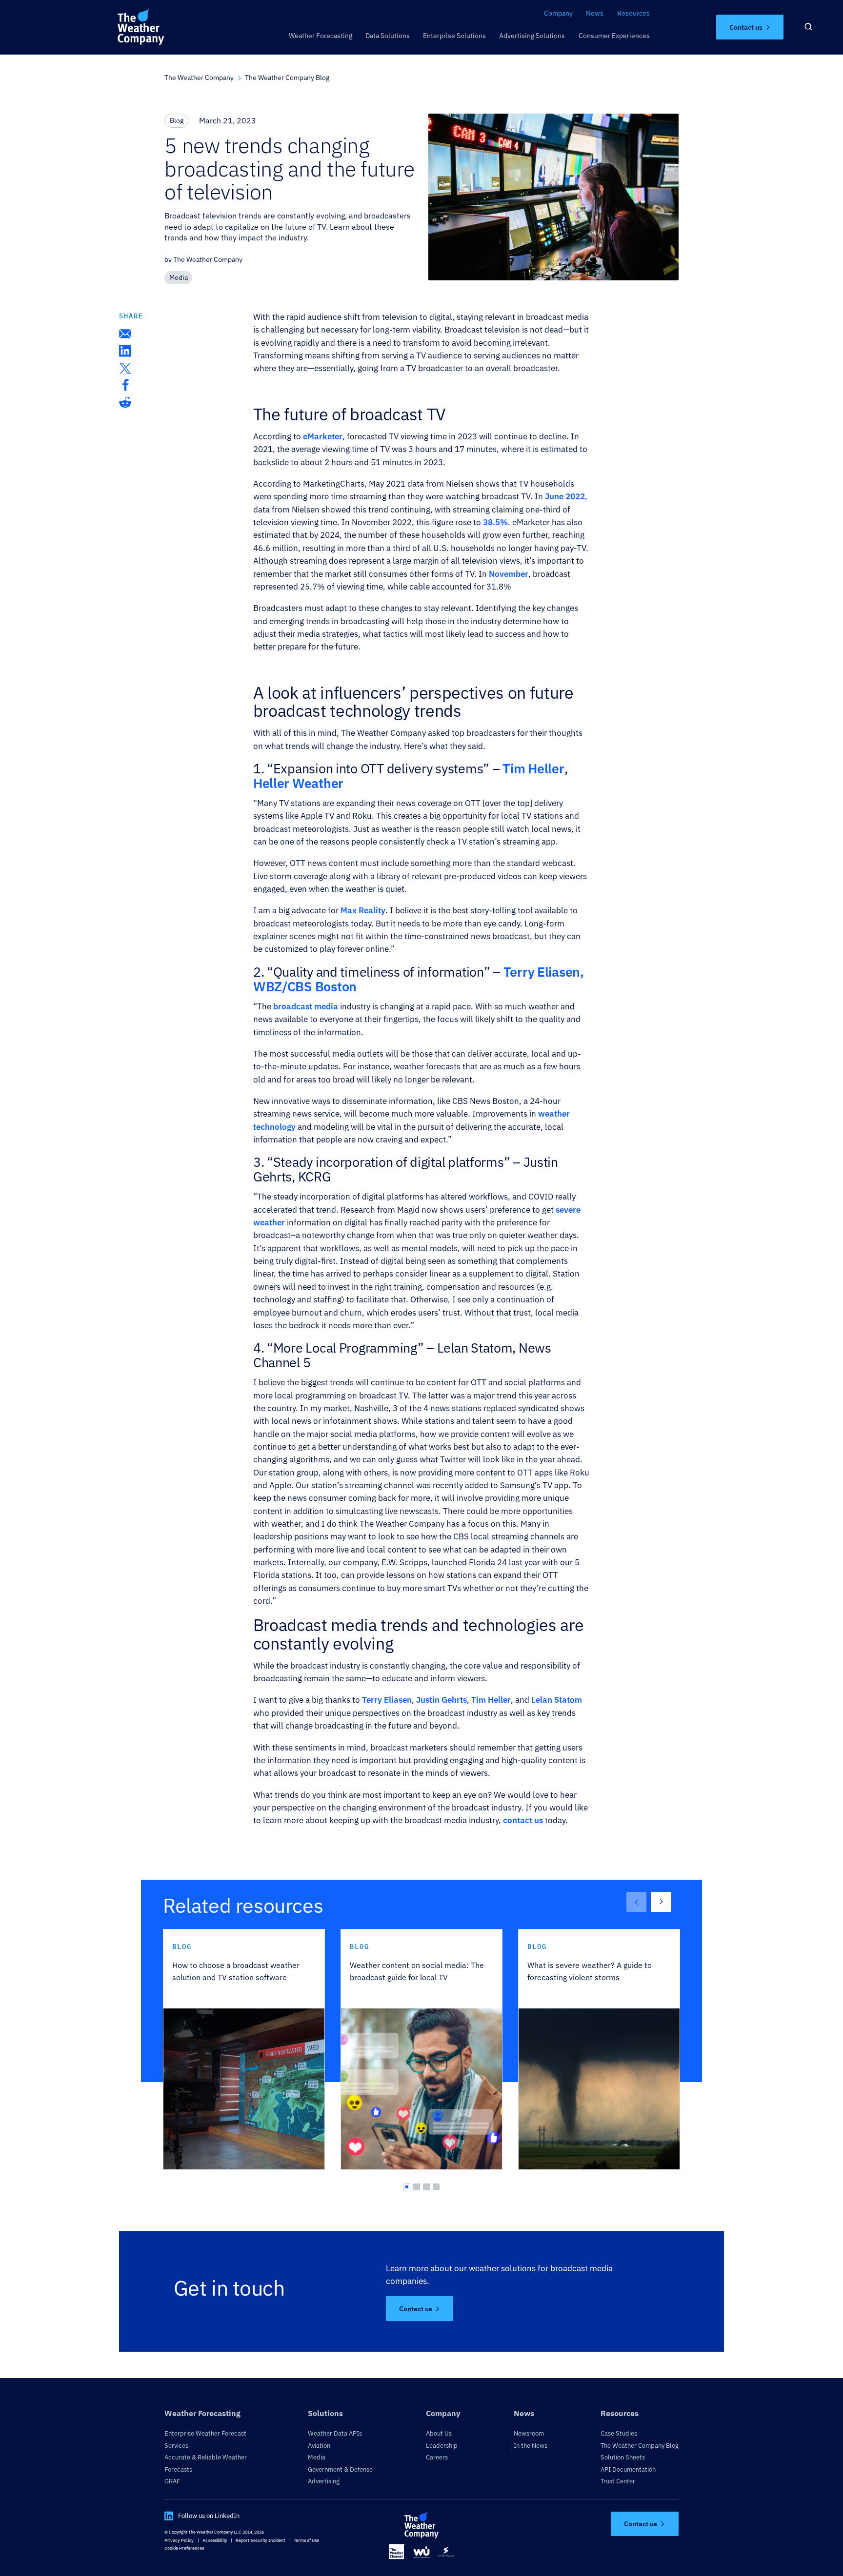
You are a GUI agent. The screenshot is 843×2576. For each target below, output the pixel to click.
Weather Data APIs (335, 2433)
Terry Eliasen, (544, 972)
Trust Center (618, 2481)
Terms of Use (306, 2540)
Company (558, 13)
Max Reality (363, 910)
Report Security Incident (260, 2540)
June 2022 (565, 496)
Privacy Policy (179, 2540)
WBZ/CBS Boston (305, 986)
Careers (437, 2457)
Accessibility (215, 2540)
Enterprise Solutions (454, 35)
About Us (439, 2433)
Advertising (324, 2481)
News (595, 13)
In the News (531, 2445)
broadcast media (306, 1006)
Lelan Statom (557, 1700)
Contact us (746, 27)
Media (317, 2457)
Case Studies (619, 2433)
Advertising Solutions (532, 35)
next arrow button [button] (661, 1902)
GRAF (172, 2481)
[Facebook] (125, 385)
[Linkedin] (125, 351)
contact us (523, 1820)
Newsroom (529, 2433)
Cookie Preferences (184, 2548)
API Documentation (628, 2469)
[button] (407, 2187)
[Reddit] (125, 402)
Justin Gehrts (442, 1700)
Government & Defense (340, 2469)
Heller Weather (298, 783)
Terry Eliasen (387, 1700)
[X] (125, 368)
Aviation (319, 2445)
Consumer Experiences (614, 35)
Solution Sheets (623, 2457)
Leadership (442, 2445)
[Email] (125, 334)
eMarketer (323, 436)
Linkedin (169, 2516)
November (509, 574)
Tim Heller (533, 768)
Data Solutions (388, 35)
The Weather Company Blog (640, 2445)
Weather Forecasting (321, 35)
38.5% (495, 522)
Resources (633, 13)
